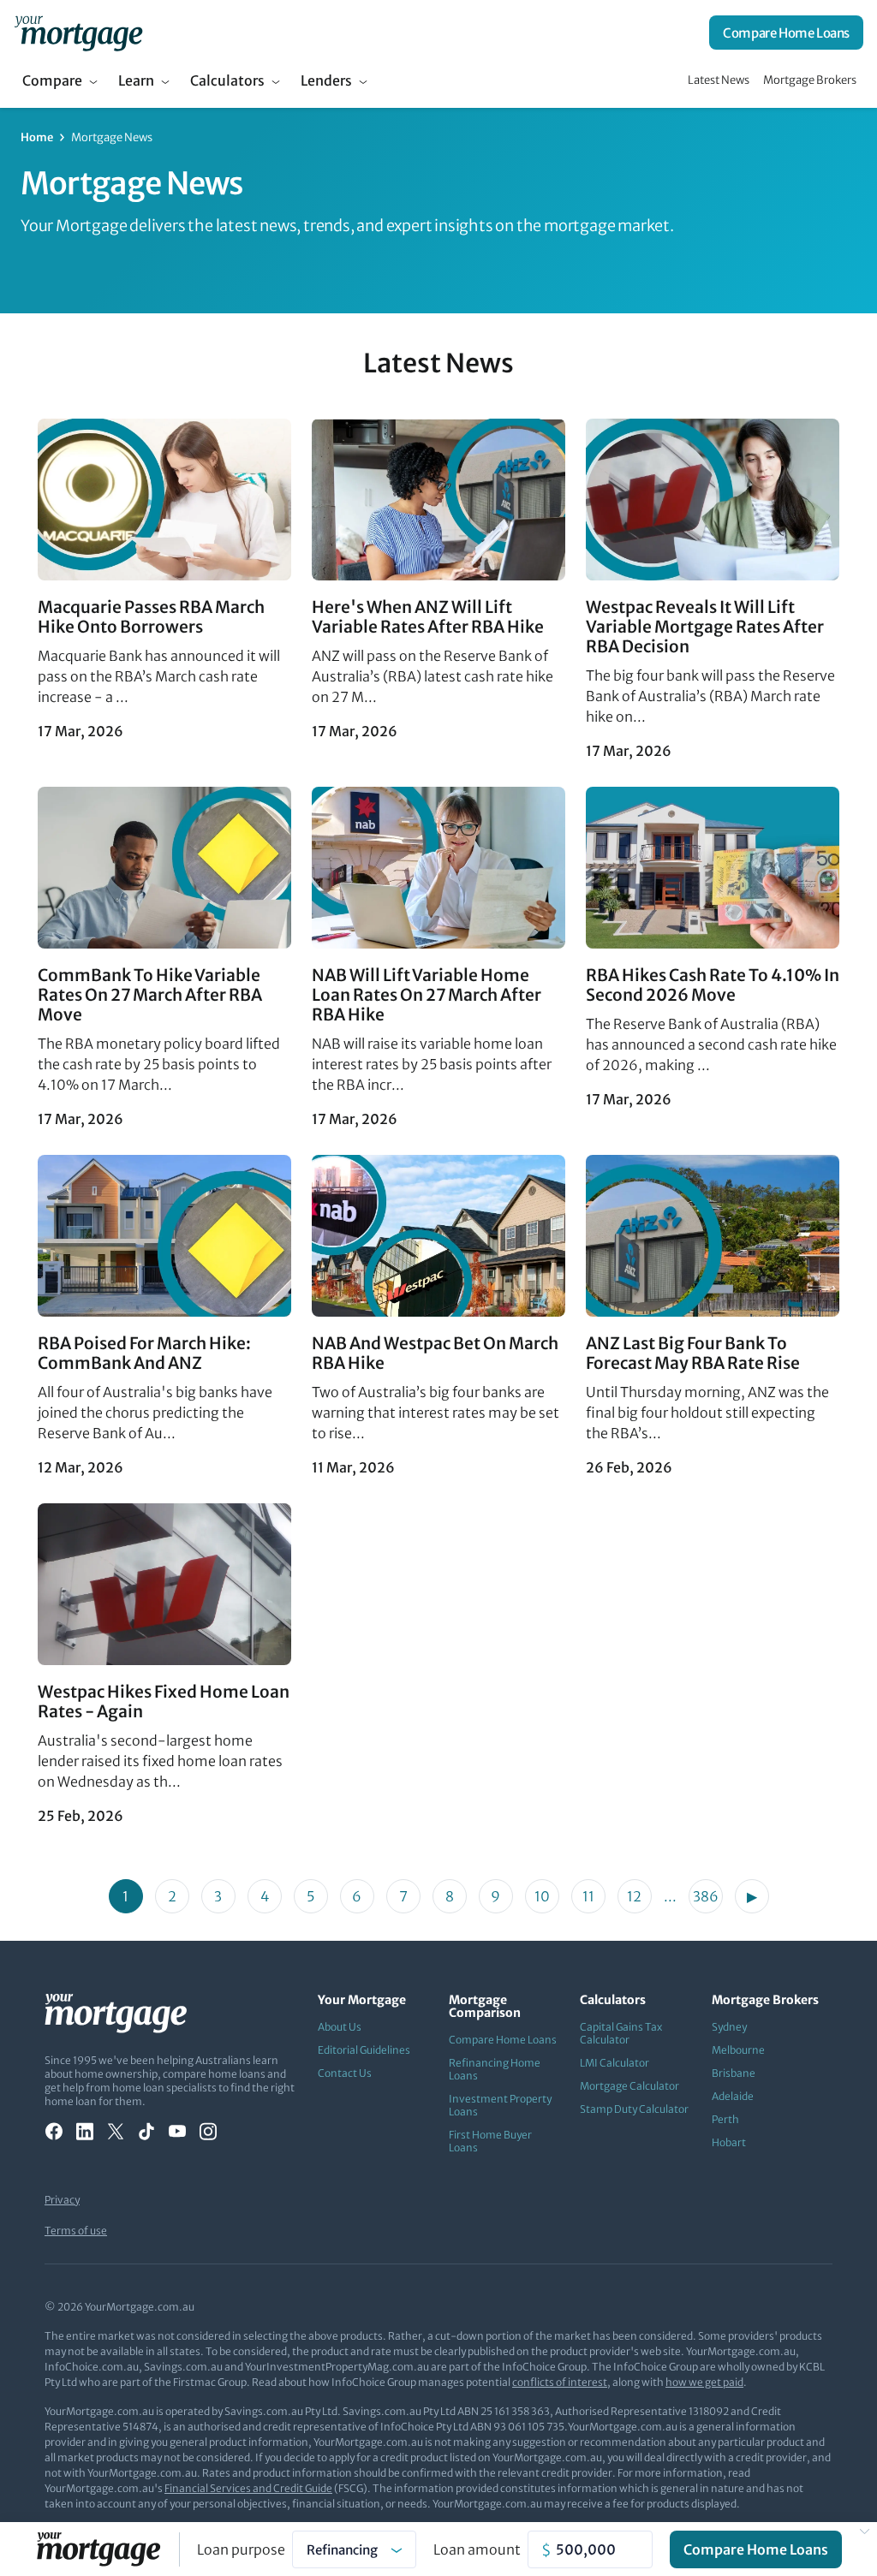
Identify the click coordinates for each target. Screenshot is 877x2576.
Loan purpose (241, 2549)
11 (588, 1896)
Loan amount (477, 2549)
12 (634, 1896)
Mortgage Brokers (810, 80)
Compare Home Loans (786, 33)
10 (542, 1896)
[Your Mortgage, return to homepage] (78, 33)
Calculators (227, 80)
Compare (52, 80)
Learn (136, 80)
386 (706, 1896)
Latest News (719, 80)
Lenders (326, 80)
